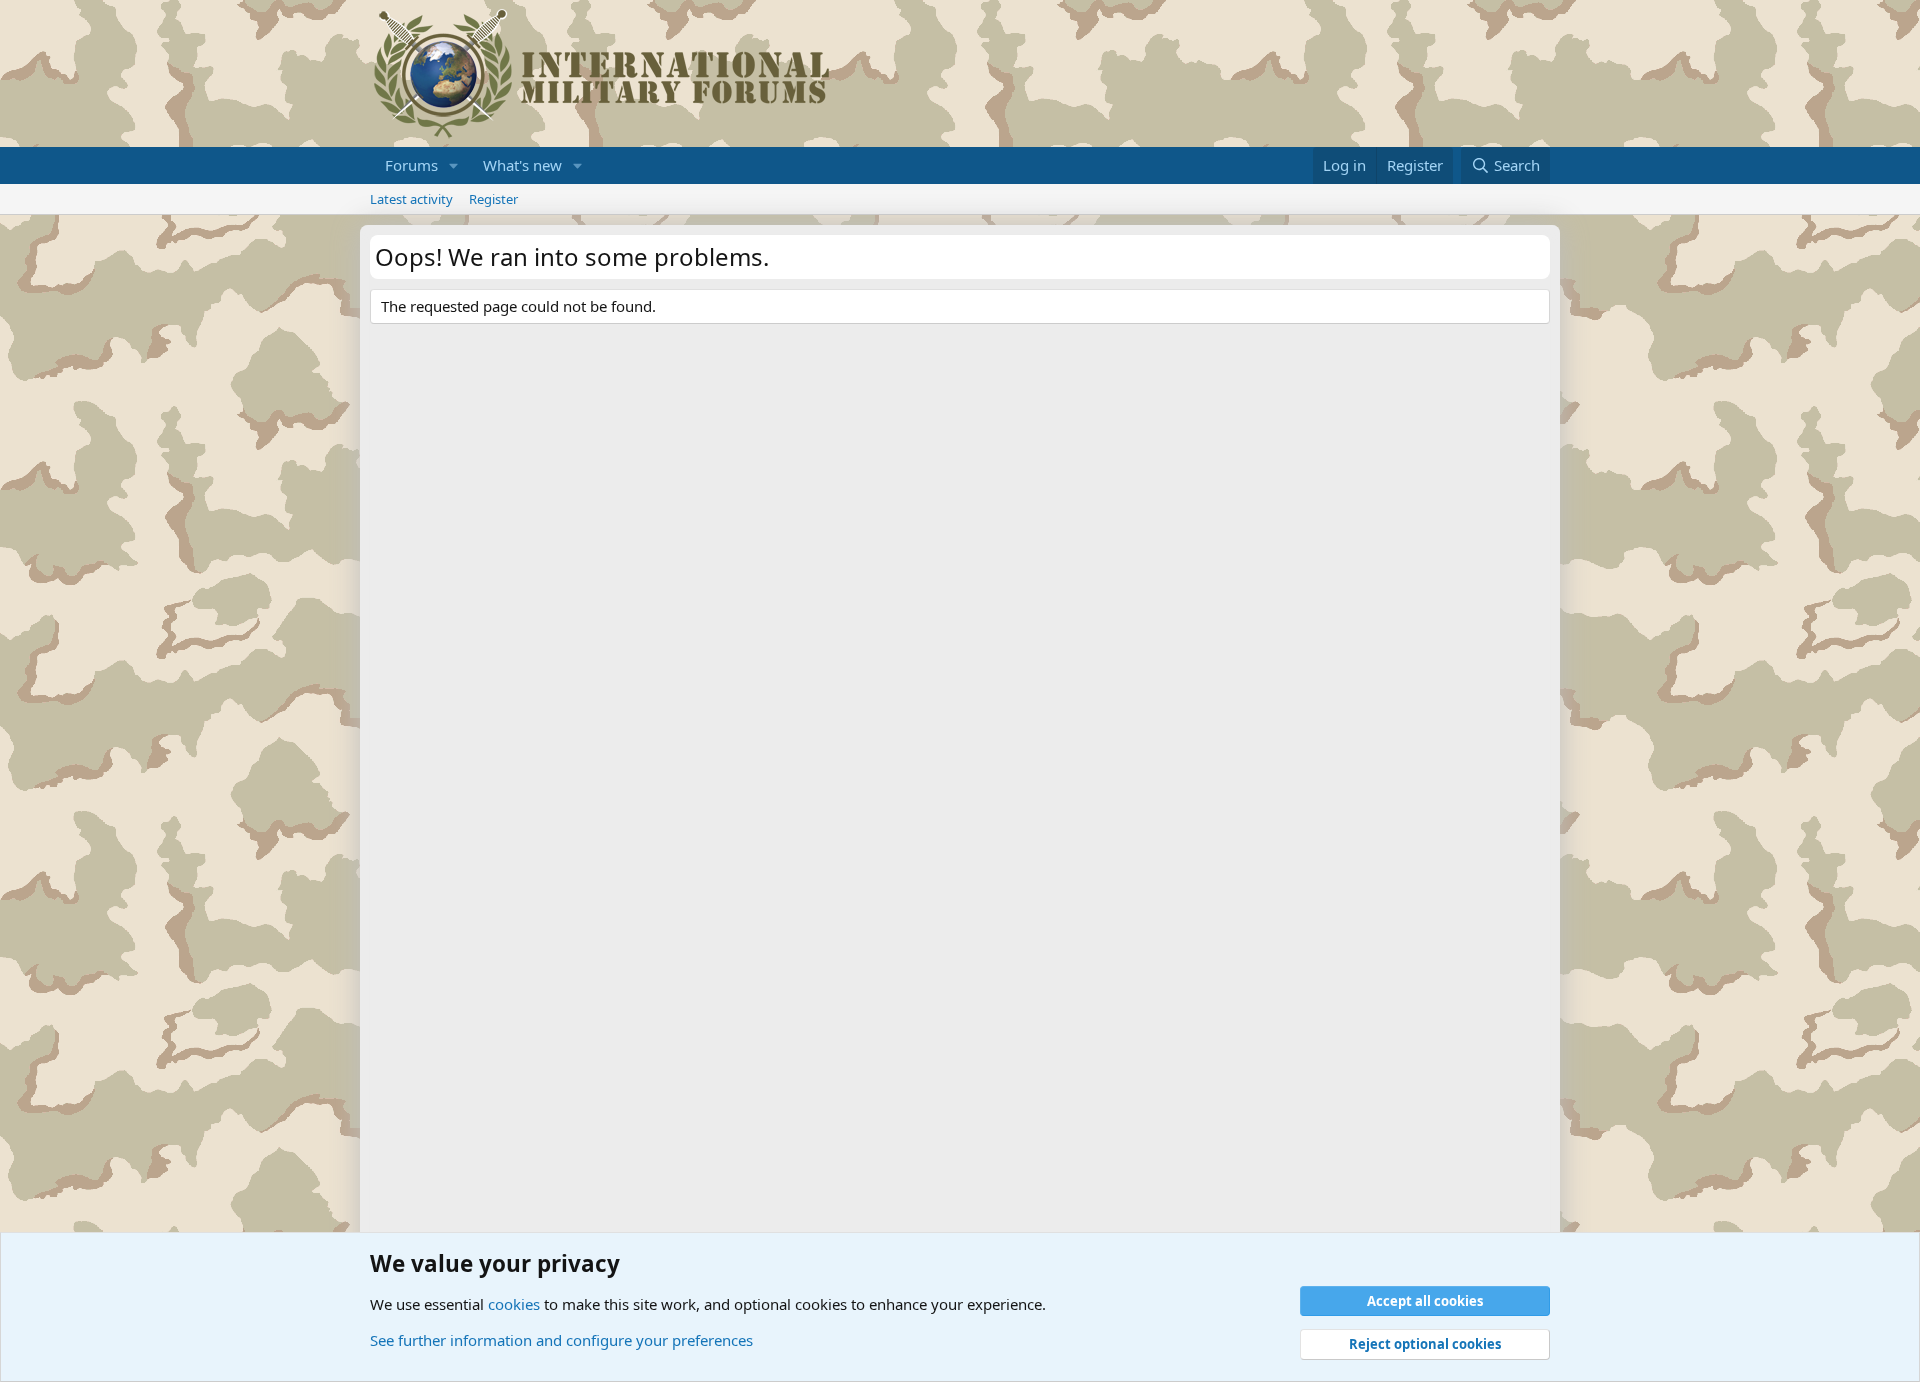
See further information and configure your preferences (561, 1340)
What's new (522, 165)
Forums (411, 165)
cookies (514, 1304)
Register (493, 199)
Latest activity (411, 199)
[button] (454, 165)
